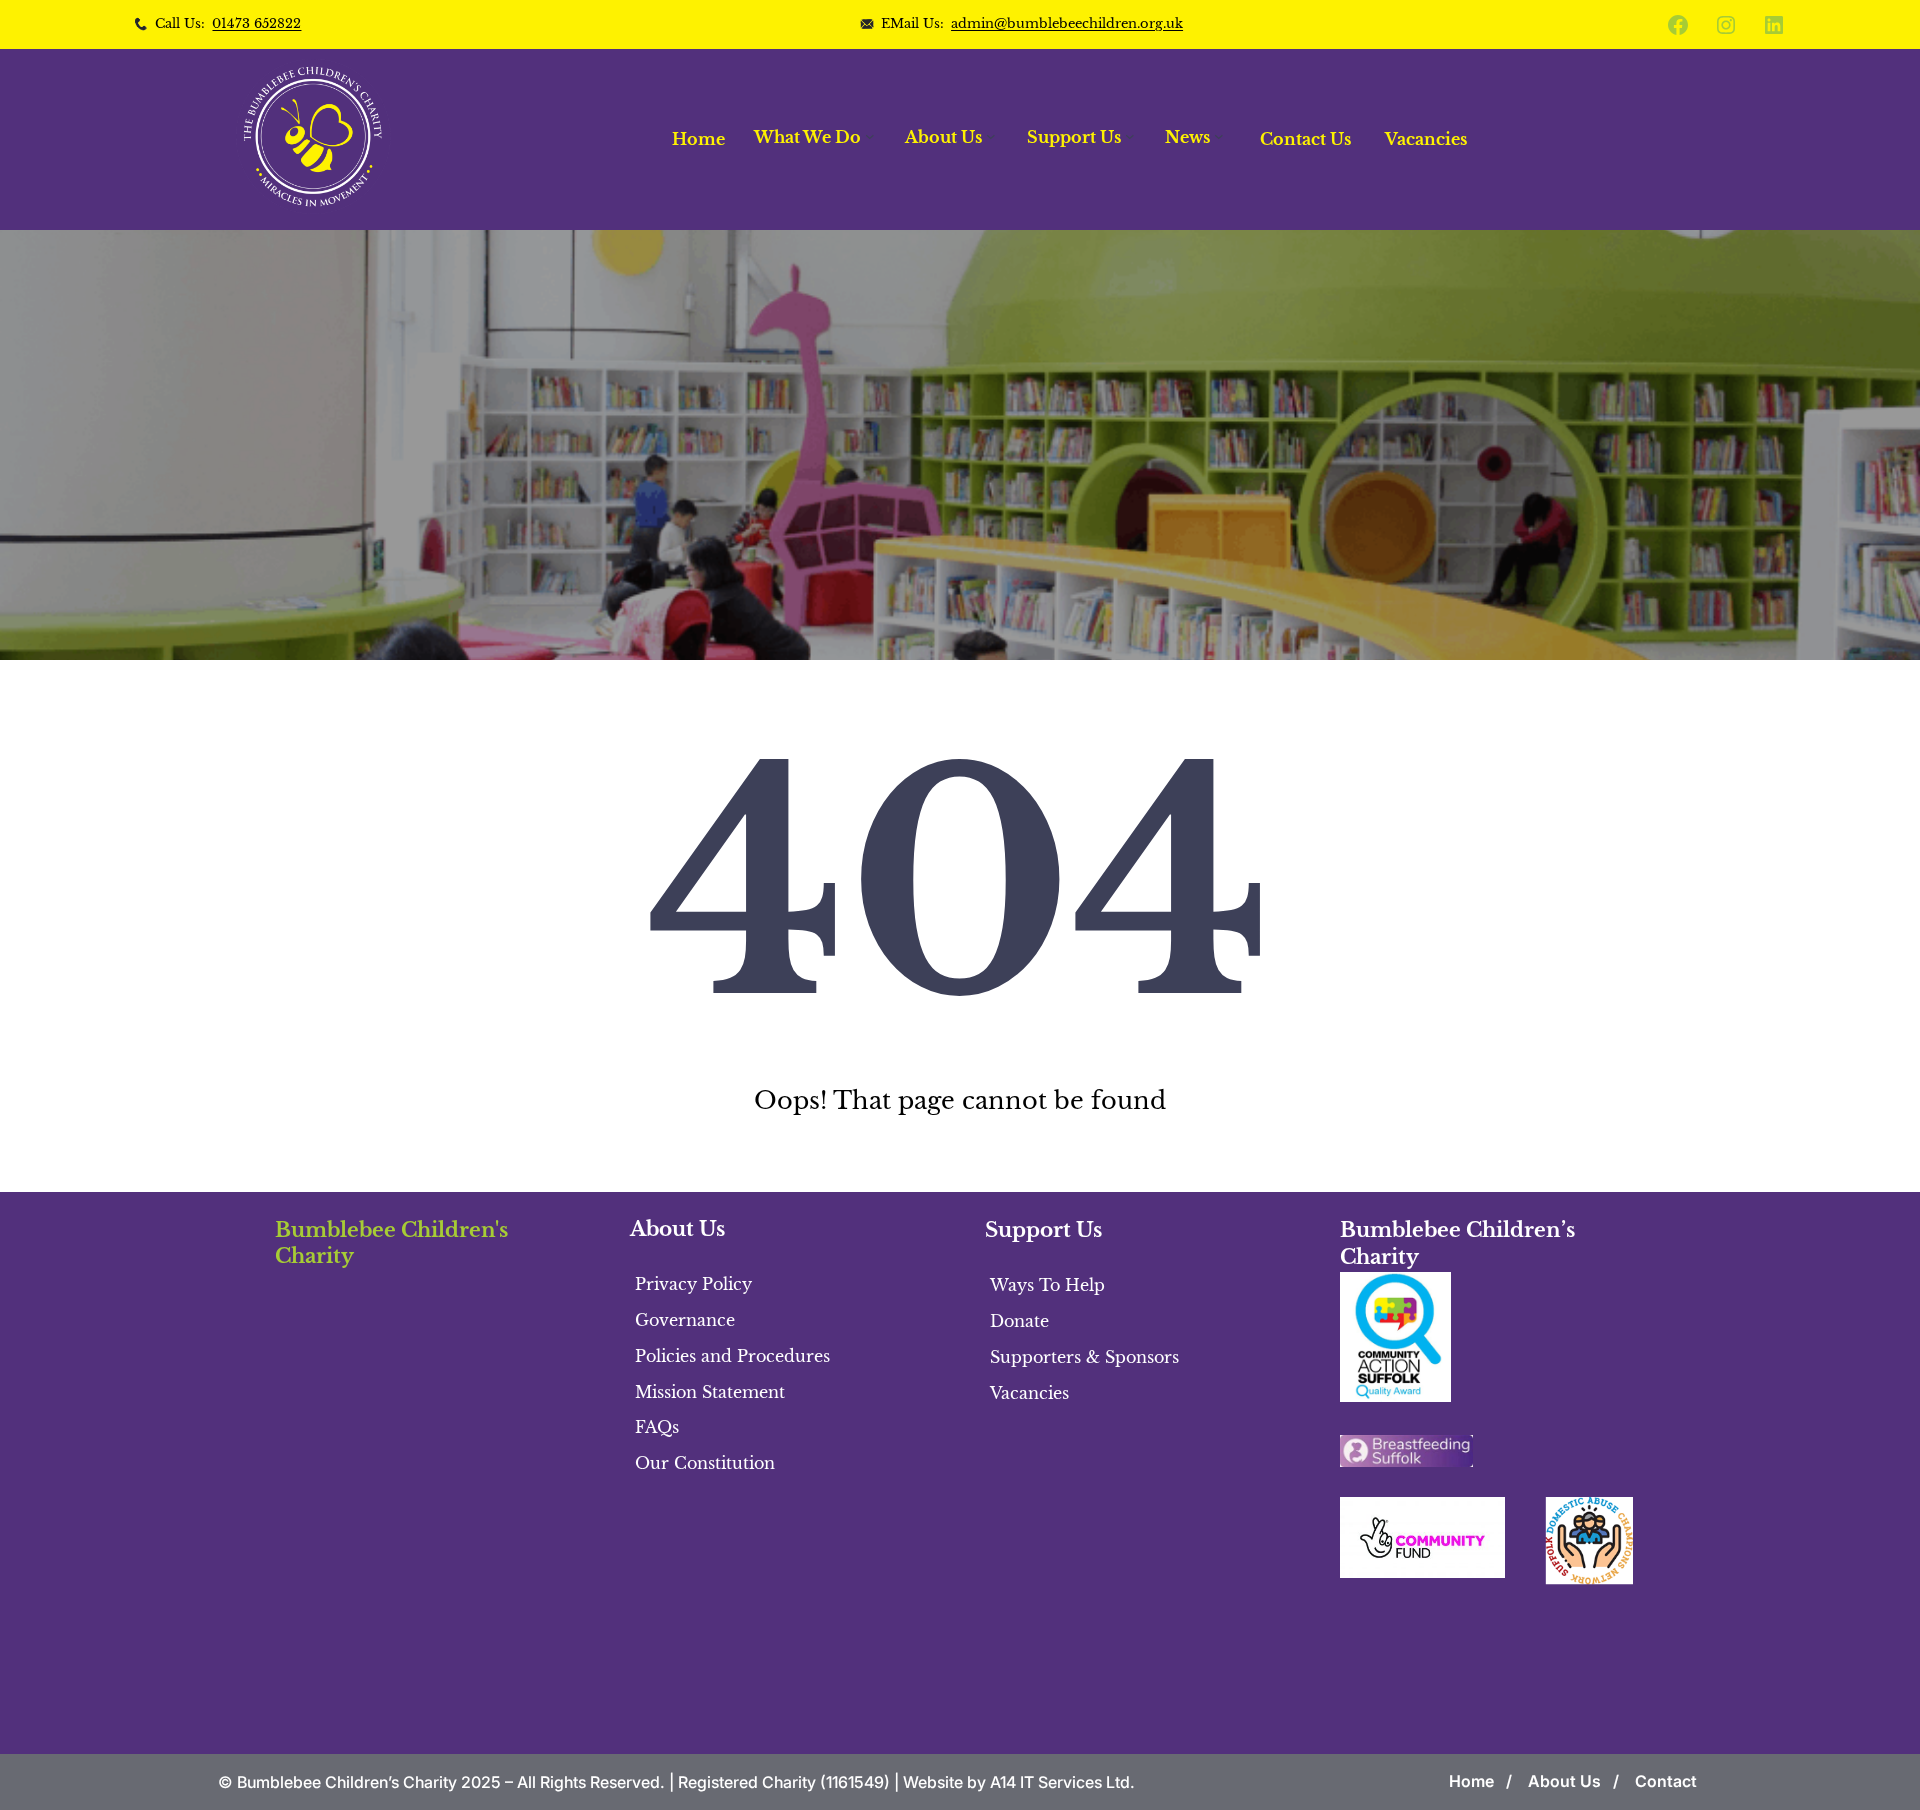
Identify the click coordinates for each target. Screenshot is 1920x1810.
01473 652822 (256, 23)
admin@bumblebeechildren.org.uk (1067, 23)
